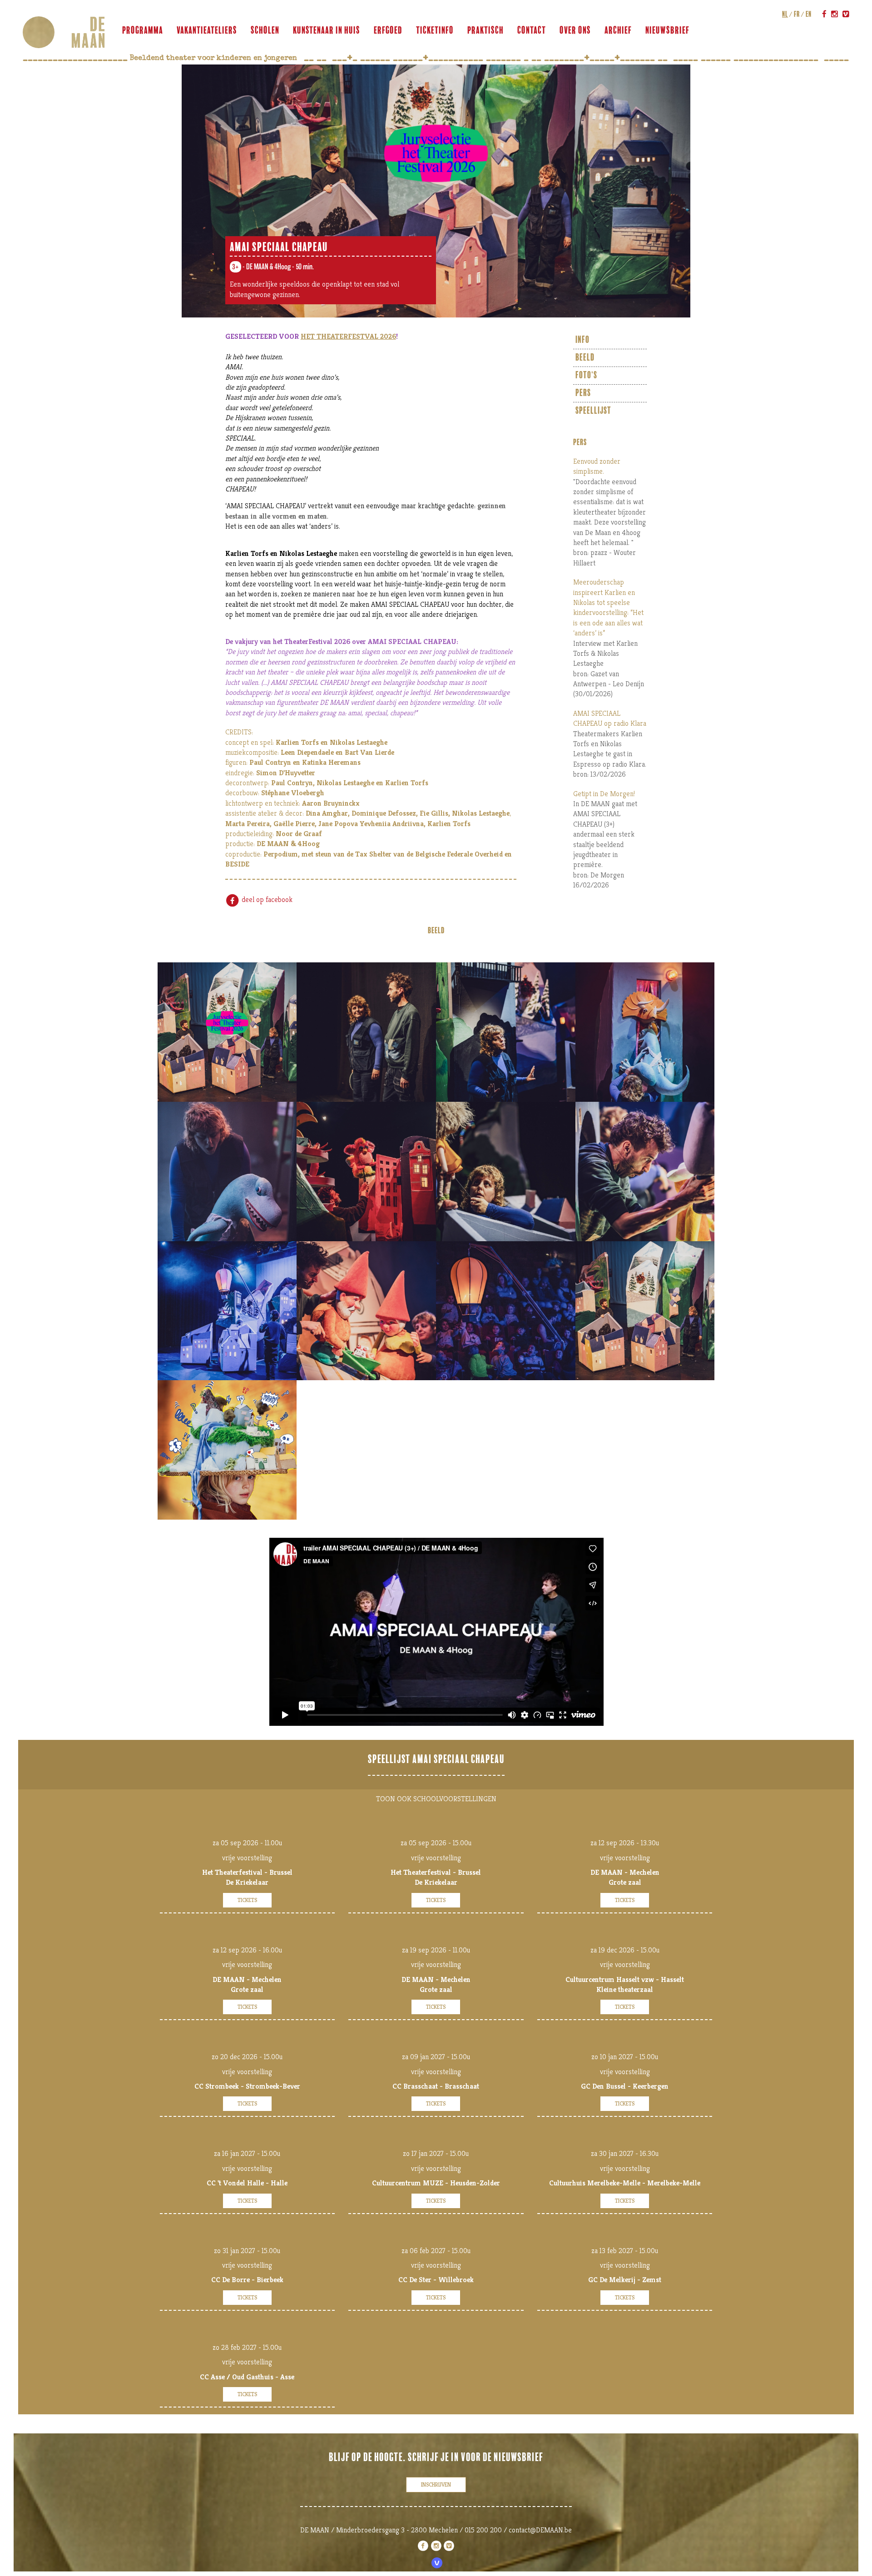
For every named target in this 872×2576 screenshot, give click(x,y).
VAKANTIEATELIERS (207, 30)
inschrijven (436, 2484)
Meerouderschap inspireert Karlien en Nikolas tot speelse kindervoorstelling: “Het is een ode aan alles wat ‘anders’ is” (608, 607)
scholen (265, 30)
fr (797, 14)
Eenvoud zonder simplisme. (597, 466)
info (582, 340)
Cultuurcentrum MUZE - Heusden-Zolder (436, 2183)
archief (618, 30)
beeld (585, 358)
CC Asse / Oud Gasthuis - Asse (247, 2377)
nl (785, 14)
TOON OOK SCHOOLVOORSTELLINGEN (436, 1799)
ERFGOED (388, 30)
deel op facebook (266, 899)
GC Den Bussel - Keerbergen (625, 2086)
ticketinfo (435, 30)
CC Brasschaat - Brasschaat (436, 2086)
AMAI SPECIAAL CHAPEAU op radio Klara (610, 718)
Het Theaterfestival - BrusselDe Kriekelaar (247, 1877)
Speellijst (593, 411)
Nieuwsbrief (667, 30)
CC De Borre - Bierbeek (247, 2280)
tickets (247, 1900)
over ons (575, 30)
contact (532, 30)
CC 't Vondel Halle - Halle (247, 2183)
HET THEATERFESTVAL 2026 (348, 336)
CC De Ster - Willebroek (436, 2280)
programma (143, 30)
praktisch (486, 30)
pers (583, 393)
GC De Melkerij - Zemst (625, 2280)
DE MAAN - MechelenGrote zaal (625, 1877)
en (809, 14)
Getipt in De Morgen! (604, 794)
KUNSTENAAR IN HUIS (327, 30)
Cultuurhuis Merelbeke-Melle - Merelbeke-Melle (625, 2183)
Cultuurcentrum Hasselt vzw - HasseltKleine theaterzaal (625, 1984)
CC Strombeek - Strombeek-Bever (247, 2086)
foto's (586, 375)
